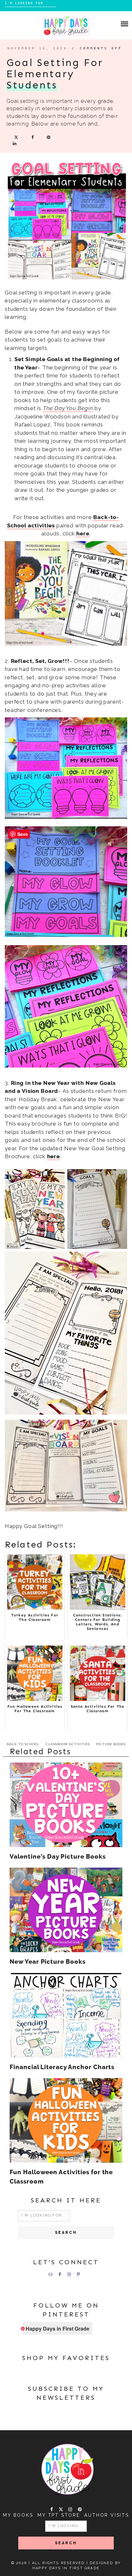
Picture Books (111, 1744)
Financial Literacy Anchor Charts (62, 2067)
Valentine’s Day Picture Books (58, 1857)
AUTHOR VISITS (107, 2515)
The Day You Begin (68, 408)
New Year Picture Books (48, 1962)
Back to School (23, 1744)
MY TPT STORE (59, 2515)
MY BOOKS (18, 2515)
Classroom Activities (68, 1744)
